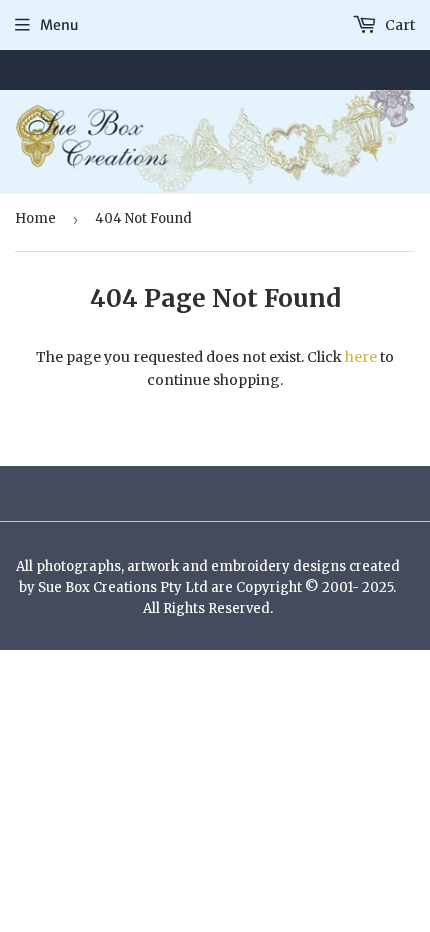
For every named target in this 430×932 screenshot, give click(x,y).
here (361, 357)
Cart (398, 25)
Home (35, 218)
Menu (59, 25)
